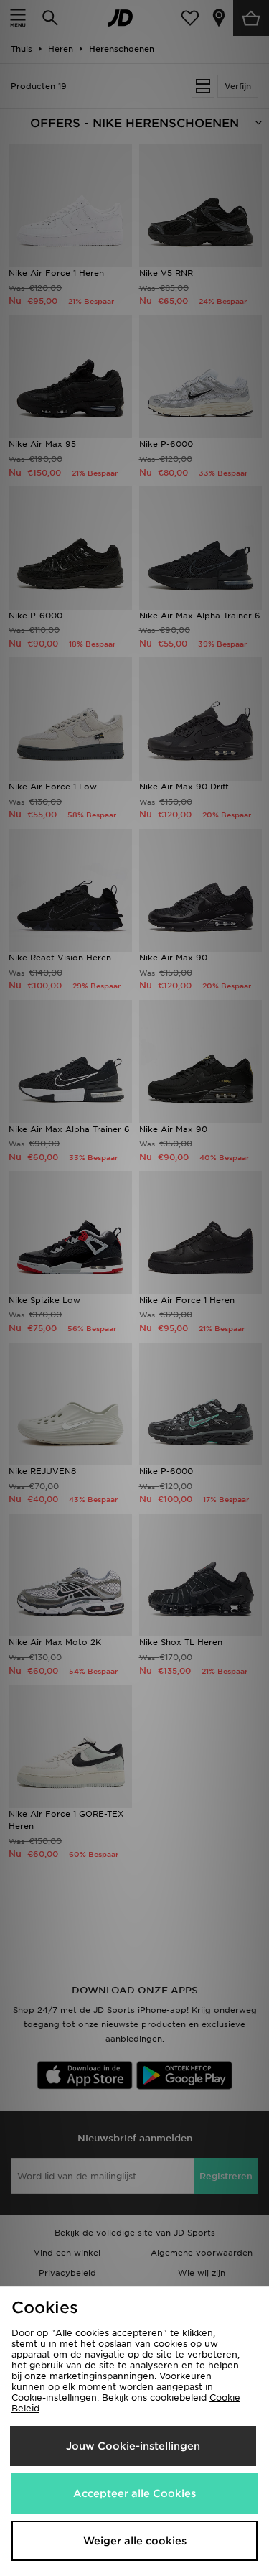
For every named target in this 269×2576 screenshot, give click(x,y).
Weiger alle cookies (135, 2541)
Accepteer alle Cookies (134, 2493)
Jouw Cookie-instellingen (133, 2446)
